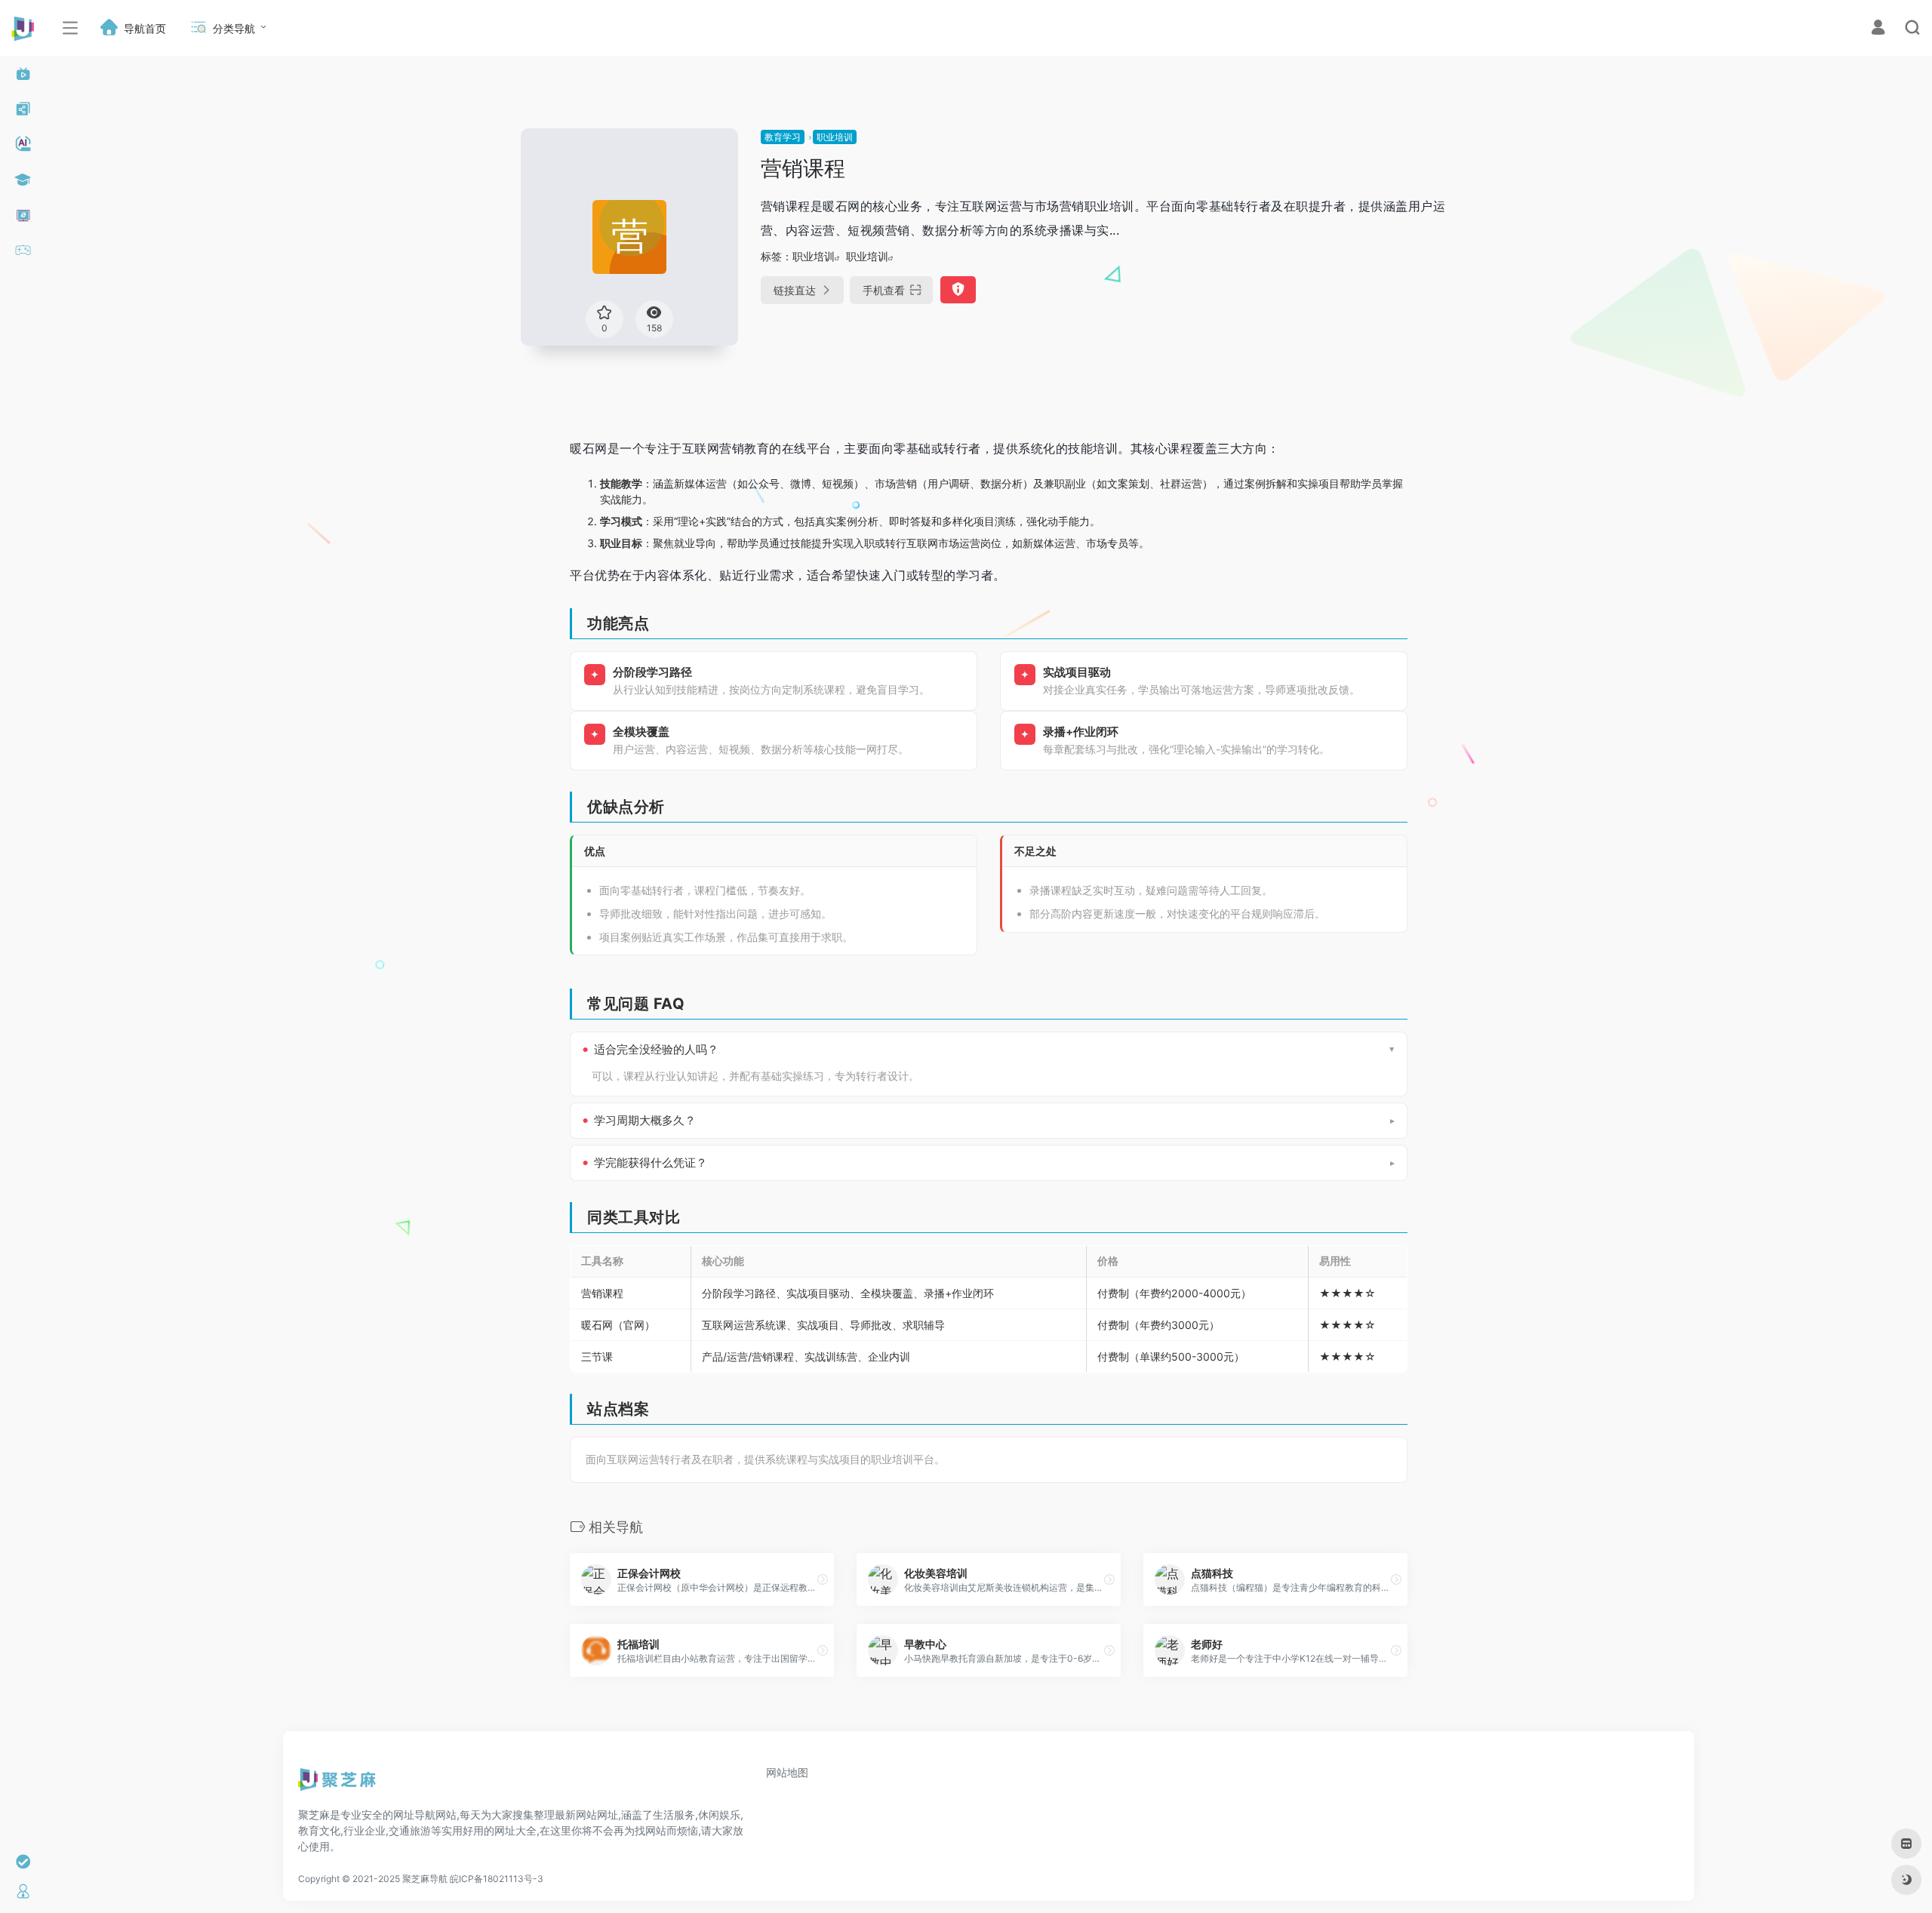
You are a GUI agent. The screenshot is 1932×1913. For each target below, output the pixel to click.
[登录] (1878, 29)
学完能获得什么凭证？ (651, 1163)
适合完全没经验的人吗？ (656, 1050)
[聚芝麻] (337, 1785)
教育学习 (783, 137)
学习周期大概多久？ (645, 1121)
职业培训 (835, 137)
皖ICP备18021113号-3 (497, 1879)
